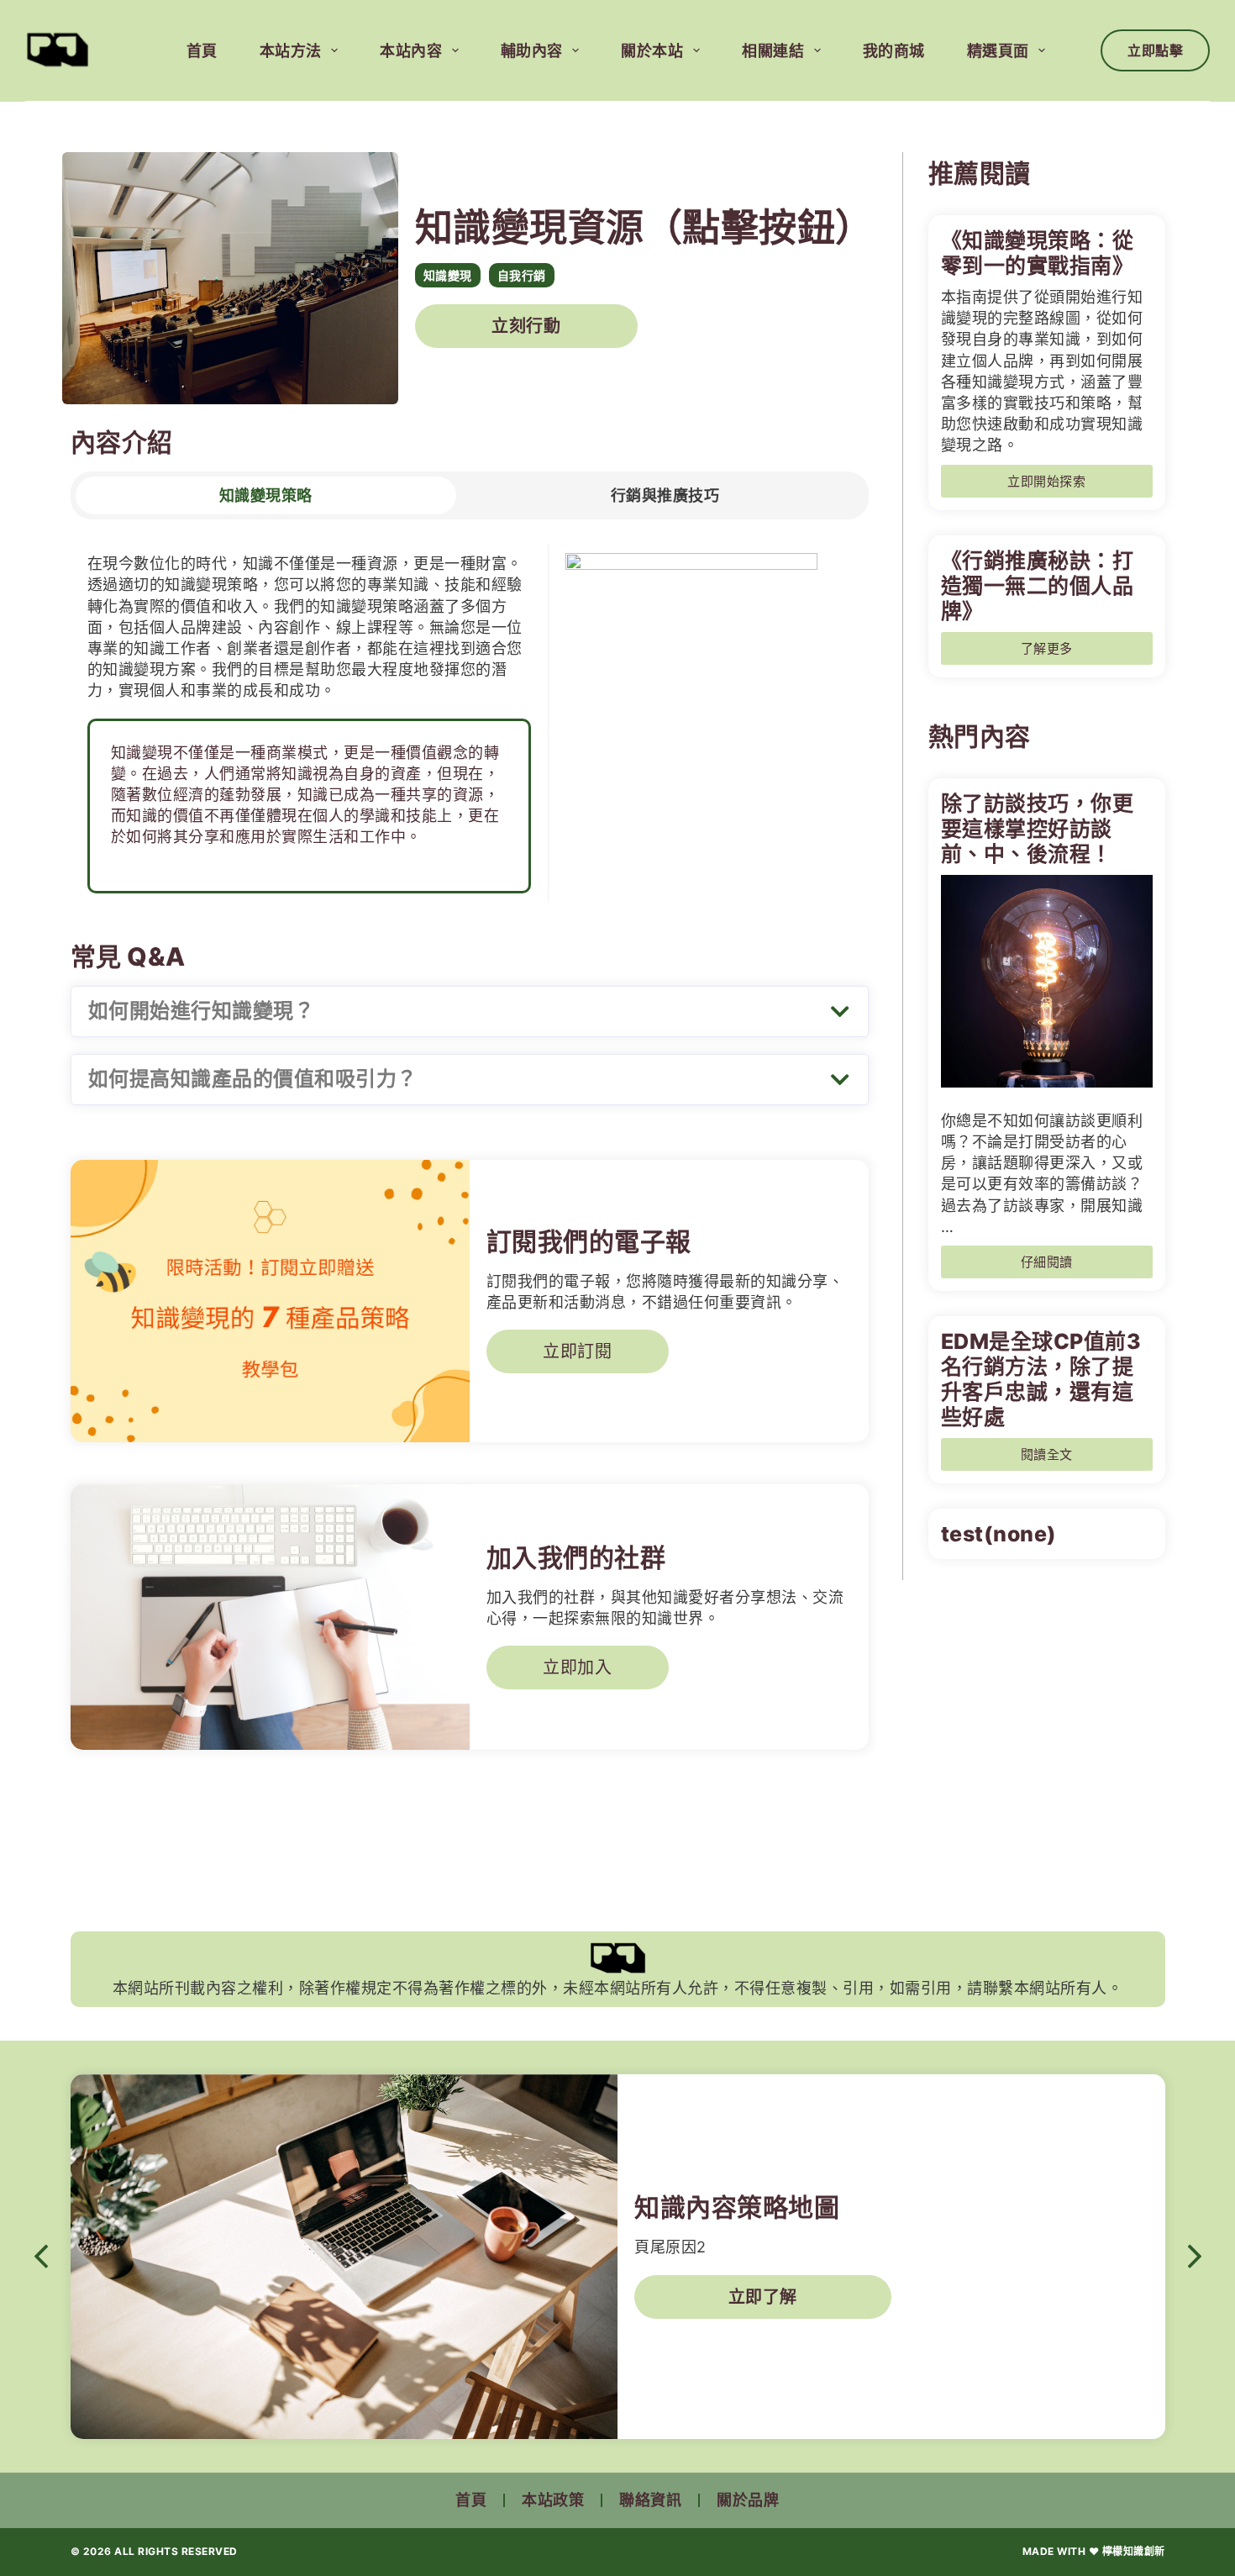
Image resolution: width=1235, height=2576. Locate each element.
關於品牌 (748, 2500)
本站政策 (553, 2500)
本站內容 (411, 51)
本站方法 (291, 51)
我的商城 (894, 51)
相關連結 (773, 51)
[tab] (266, 495)
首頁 (202, 51)
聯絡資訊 (650, 2500)
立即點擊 (1155, 50)
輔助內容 (532, 51)
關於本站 (652, 51)
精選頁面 (998, 51)
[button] (470, 1011)
